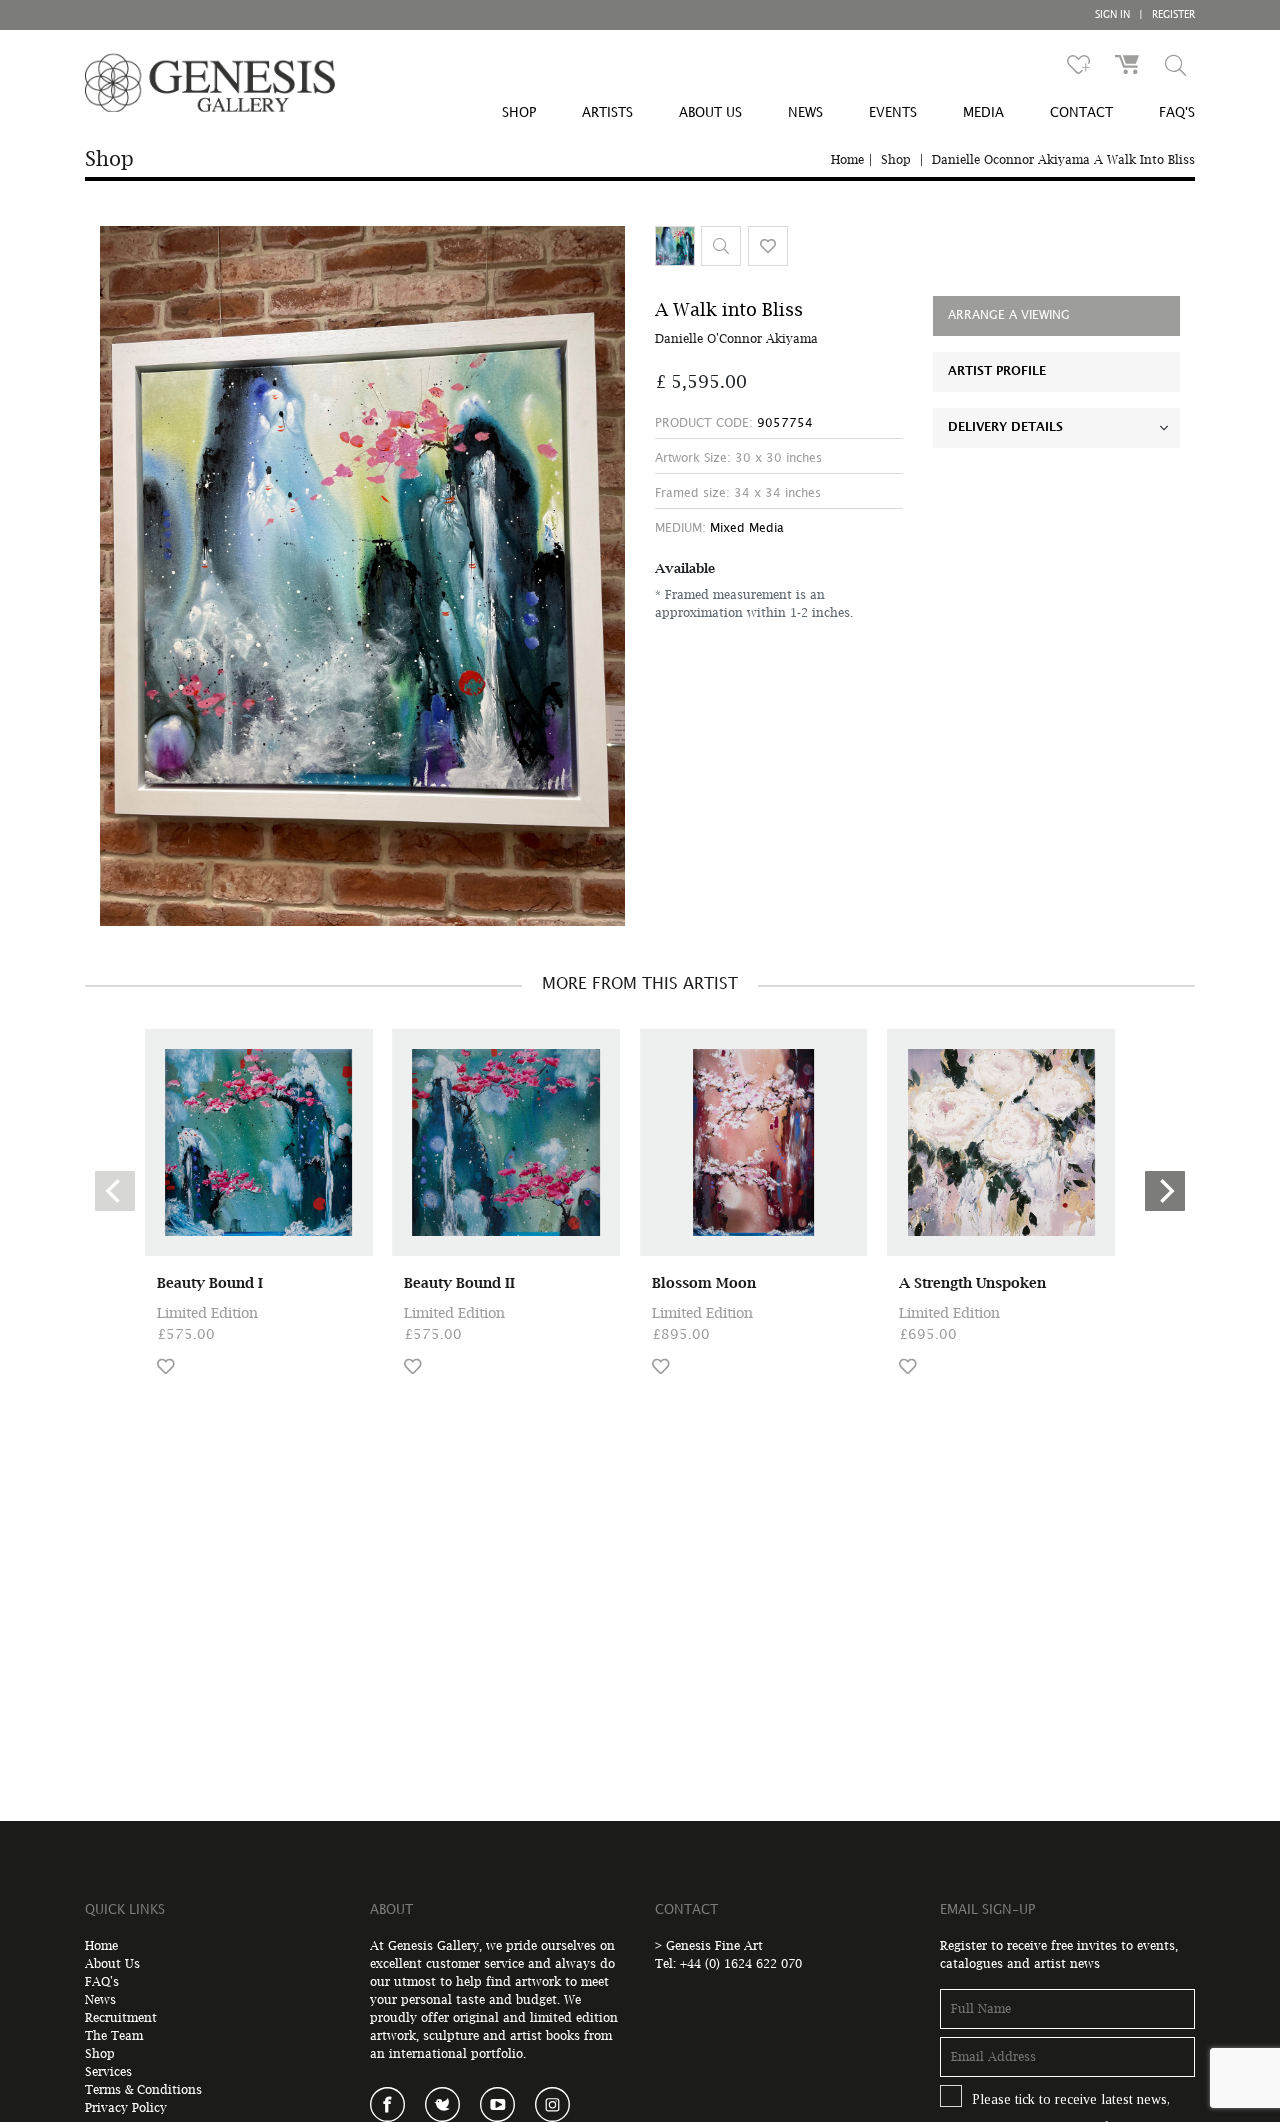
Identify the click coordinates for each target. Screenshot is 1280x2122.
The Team (114, 2035)
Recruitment (121, 2017)
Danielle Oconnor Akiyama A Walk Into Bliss (1063, 159)
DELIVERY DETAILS (1005, 427)
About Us (112, 1963)
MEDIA (983, 113)
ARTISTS (607, 113)
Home (847, 159)
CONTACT (1081, 113)
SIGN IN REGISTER (1145, 15)
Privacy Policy (126, 2107)
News (100, 1999)
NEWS (805, 113)
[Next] (1165, 1191)
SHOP (519, 113)
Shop (896, 159)
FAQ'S (1177, 113)
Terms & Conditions (143, 2089)
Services (108, 2071)
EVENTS (893, 113)
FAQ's (102, 1981)
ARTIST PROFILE (997, 371)
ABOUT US (710, 113)
